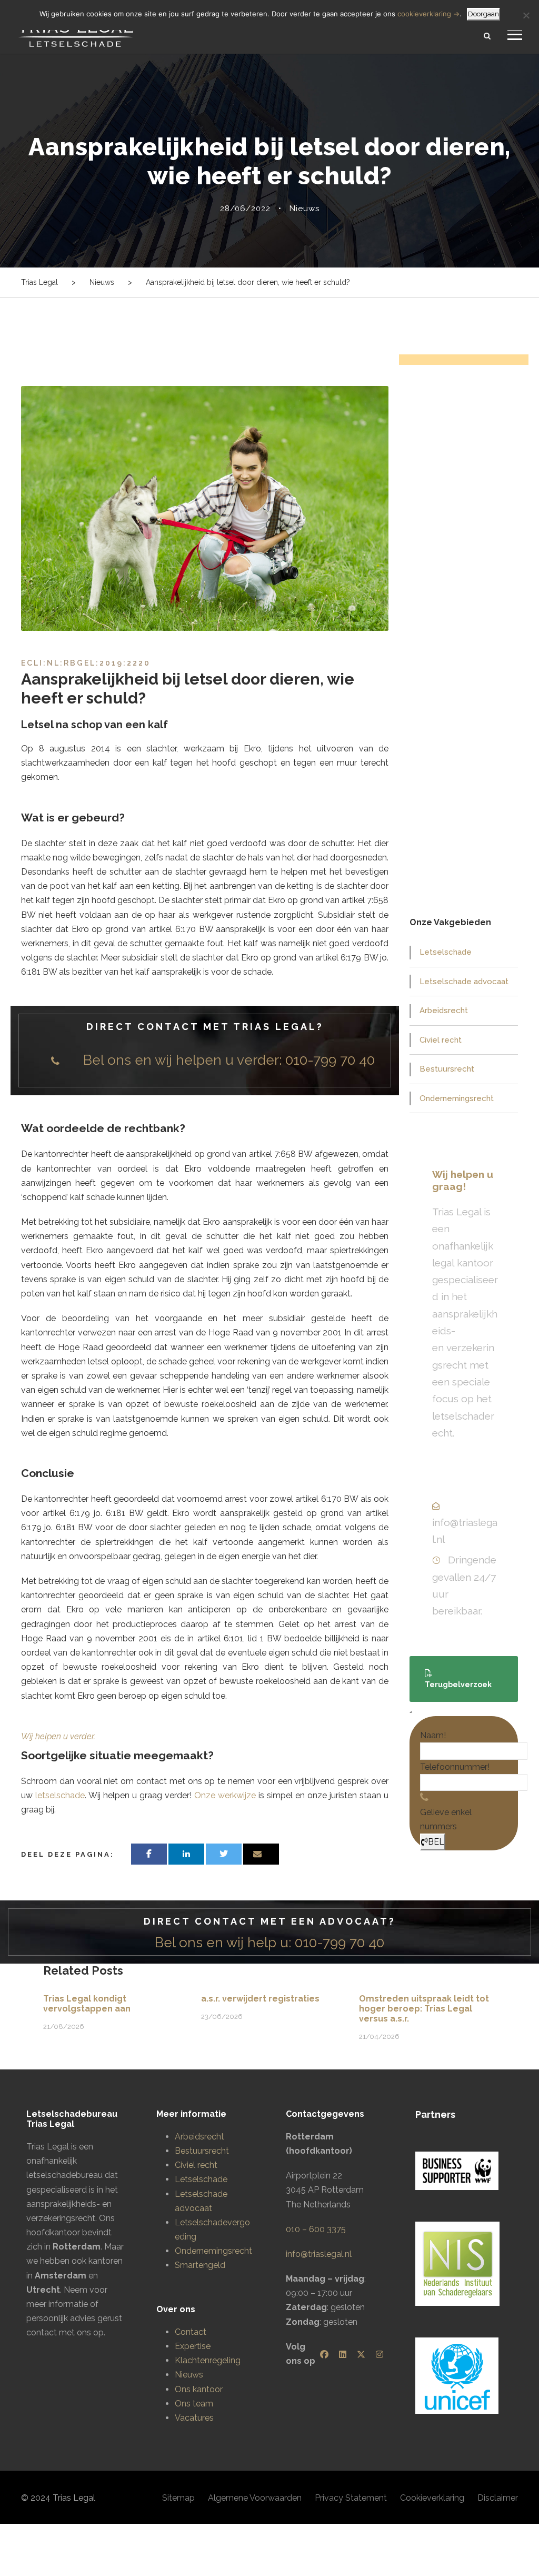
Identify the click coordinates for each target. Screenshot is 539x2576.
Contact (191, 2332)
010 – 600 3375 (316, 2229)
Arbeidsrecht (444, 1010)
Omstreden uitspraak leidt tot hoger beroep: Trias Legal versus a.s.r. (424, 2009)
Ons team (194, 2404)
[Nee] (526, 15)
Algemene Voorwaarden (255, 2498)
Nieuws (305, 209)
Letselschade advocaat (464, 982)
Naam (433, 1735)
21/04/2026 (379, 2037)
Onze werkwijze (225, 1795)
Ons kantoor (199, 2389)
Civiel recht (441, 1040)
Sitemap (178, 2498)
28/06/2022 (245, 209)
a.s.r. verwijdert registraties (260, 1999)
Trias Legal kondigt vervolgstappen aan (87, 2004)
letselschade (60, 1795)
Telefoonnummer (455, 1767)
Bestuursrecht (447, 1069)
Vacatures (194, 2418)
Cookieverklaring (432, 2498)
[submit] (411, 1712)
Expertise (193, 2346)
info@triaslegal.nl (319, 2254)
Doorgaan (483, 14)
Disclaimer (498, 2498)
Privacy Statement (351, 2498)
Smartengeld (200, 2265)
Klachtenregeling (208, 2360)
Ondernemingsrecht (457, 1098)
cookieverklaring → (428, 14)
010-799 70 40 (330, 1060)
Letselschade (446, 952)
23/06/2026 (222, 2017)
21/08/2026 (64, 2027)
